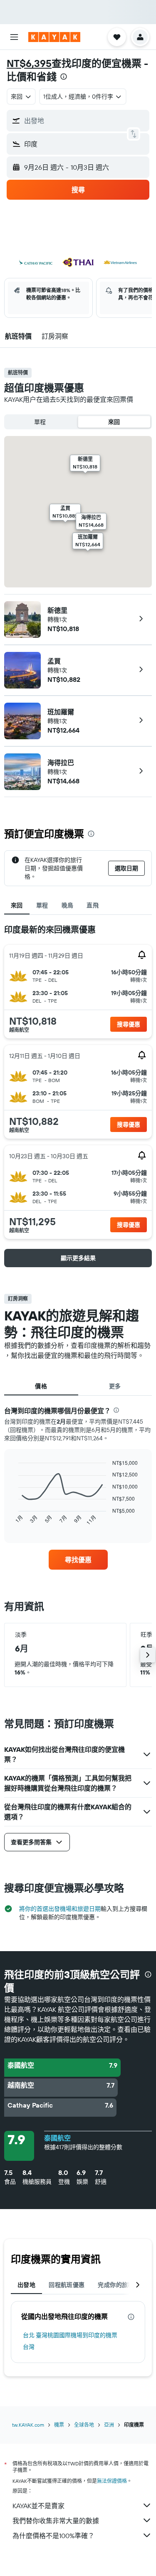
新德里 (57, 610)
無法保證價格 (112, 2481)
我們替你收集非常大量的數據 (56, 2521)
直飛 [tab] (93, 905)
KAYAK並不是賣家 (38, 2506)
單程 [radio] (40, 422)
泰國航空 (57, 2138)
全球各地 (84, 2425)
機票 (59, 2425)
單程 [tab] (42, 905)
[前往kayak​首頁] (54, 37)
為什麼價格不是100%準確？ (53, 2536)
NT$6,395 (29, 63)
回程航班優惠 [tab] (67, 2285)
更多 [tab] (115, 1386)
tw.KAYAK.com (28, 2425)
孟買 (54, 661)
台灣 (29, 2347)
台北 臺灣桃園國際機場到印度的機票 (70, 2335)
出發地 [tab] (26, 2285)
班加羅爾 (61, 712)
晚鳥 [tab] (68, 905)
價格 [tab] (41, 1386)
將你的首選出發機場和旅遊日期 (60, 1909)
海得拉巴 (61, 763)
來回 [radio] (114, 422)
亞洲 (109, 2425)
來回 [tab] (17, 905)
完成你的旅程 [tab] (116, 2285)
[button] (14, 37)
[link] (78, 1560)
